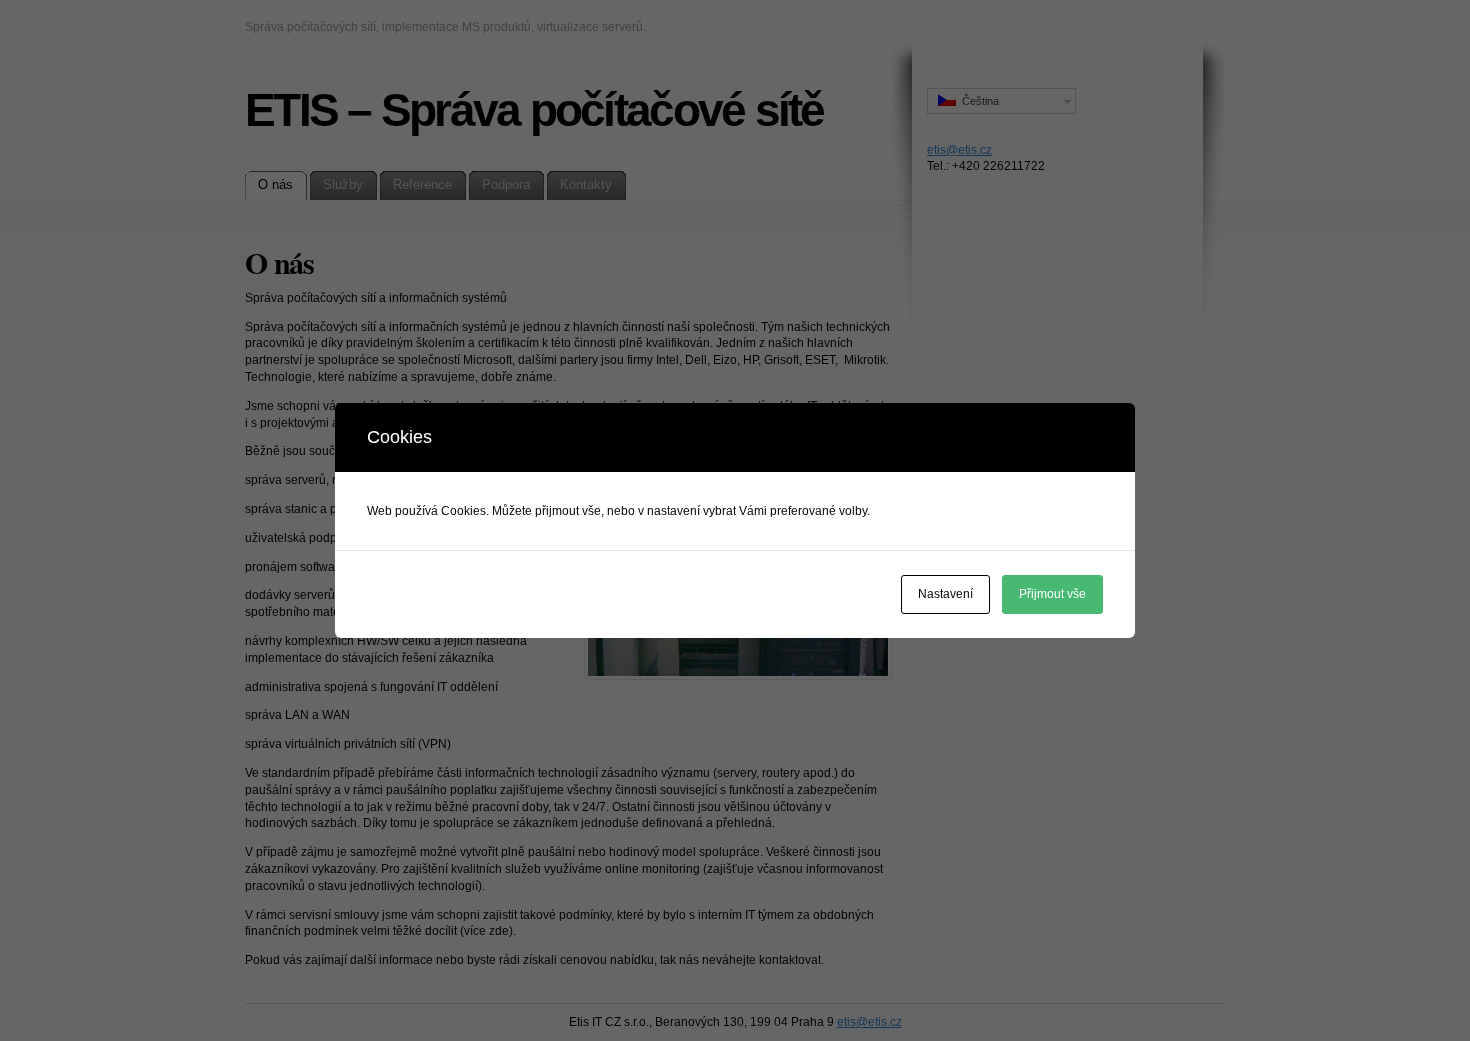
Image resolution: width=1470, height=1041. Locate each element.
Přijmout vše (1052, 594)
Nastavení (945, 594)
